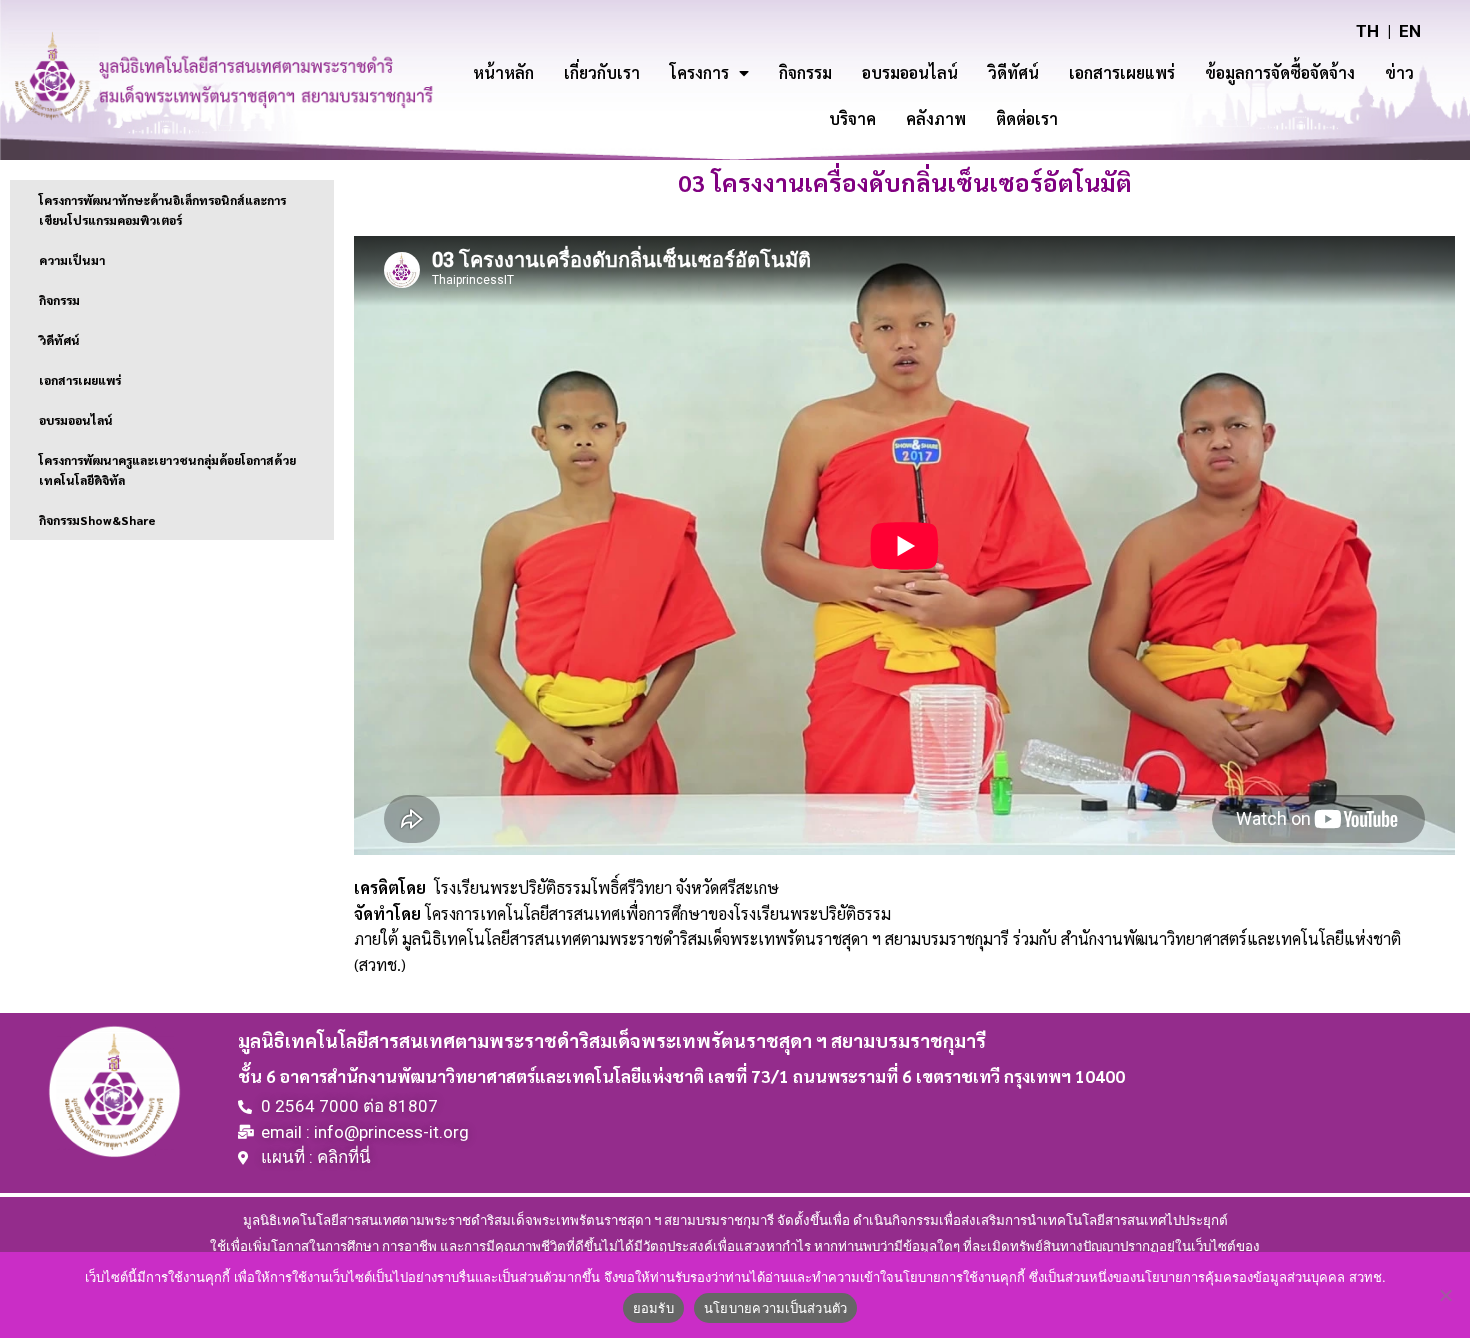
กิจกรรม (805, 72)
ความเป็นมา (72, 260)
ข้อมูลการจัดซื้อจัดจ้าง (1280, 72)
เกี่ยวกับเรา (602, 72)
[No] (1445, 1295)
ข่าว (1399, 72)
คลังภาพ (936, 118)
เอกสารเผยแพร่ (1122, 72)
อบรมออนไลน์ (910, 72)
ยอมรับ (653, 1308)
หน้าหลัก (503, 72)
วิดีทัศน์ (1013, 72)
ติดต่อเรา (1027, 118)
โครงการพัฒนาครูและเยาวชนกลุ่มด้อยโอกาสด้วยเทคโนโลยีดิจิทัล (167, 470)
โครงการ (699, 72)
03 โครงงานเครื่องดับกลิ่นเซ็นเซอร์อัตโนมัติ (905, 182)
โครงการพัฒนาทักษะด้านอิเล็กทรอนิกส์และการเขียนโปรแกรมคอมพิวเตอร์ (162, 210)
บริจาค (852, 118)
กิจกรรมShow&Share (97, 520)
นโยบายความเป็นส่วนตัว (776, 1308)
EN (1410, 31)
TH (1367, 31)
